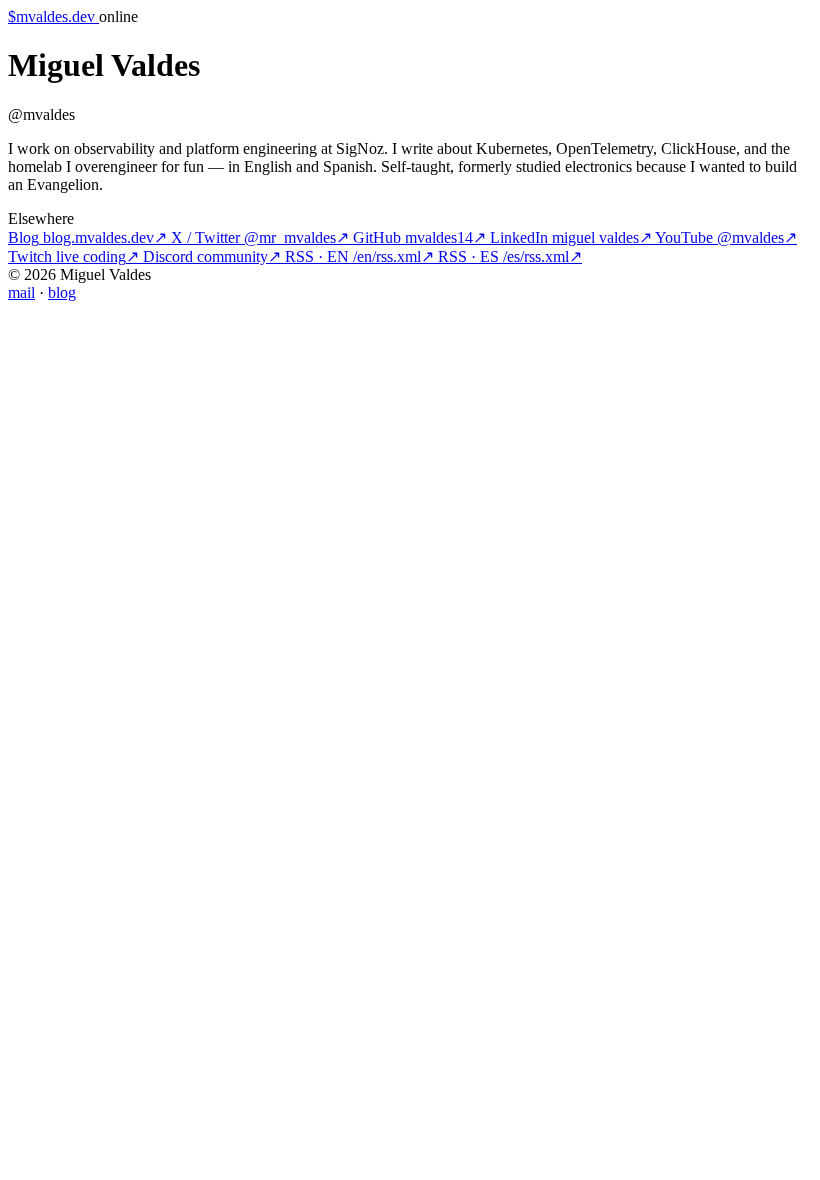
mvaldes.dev (51, 16)
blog (62, 292)
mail (21, 292)
